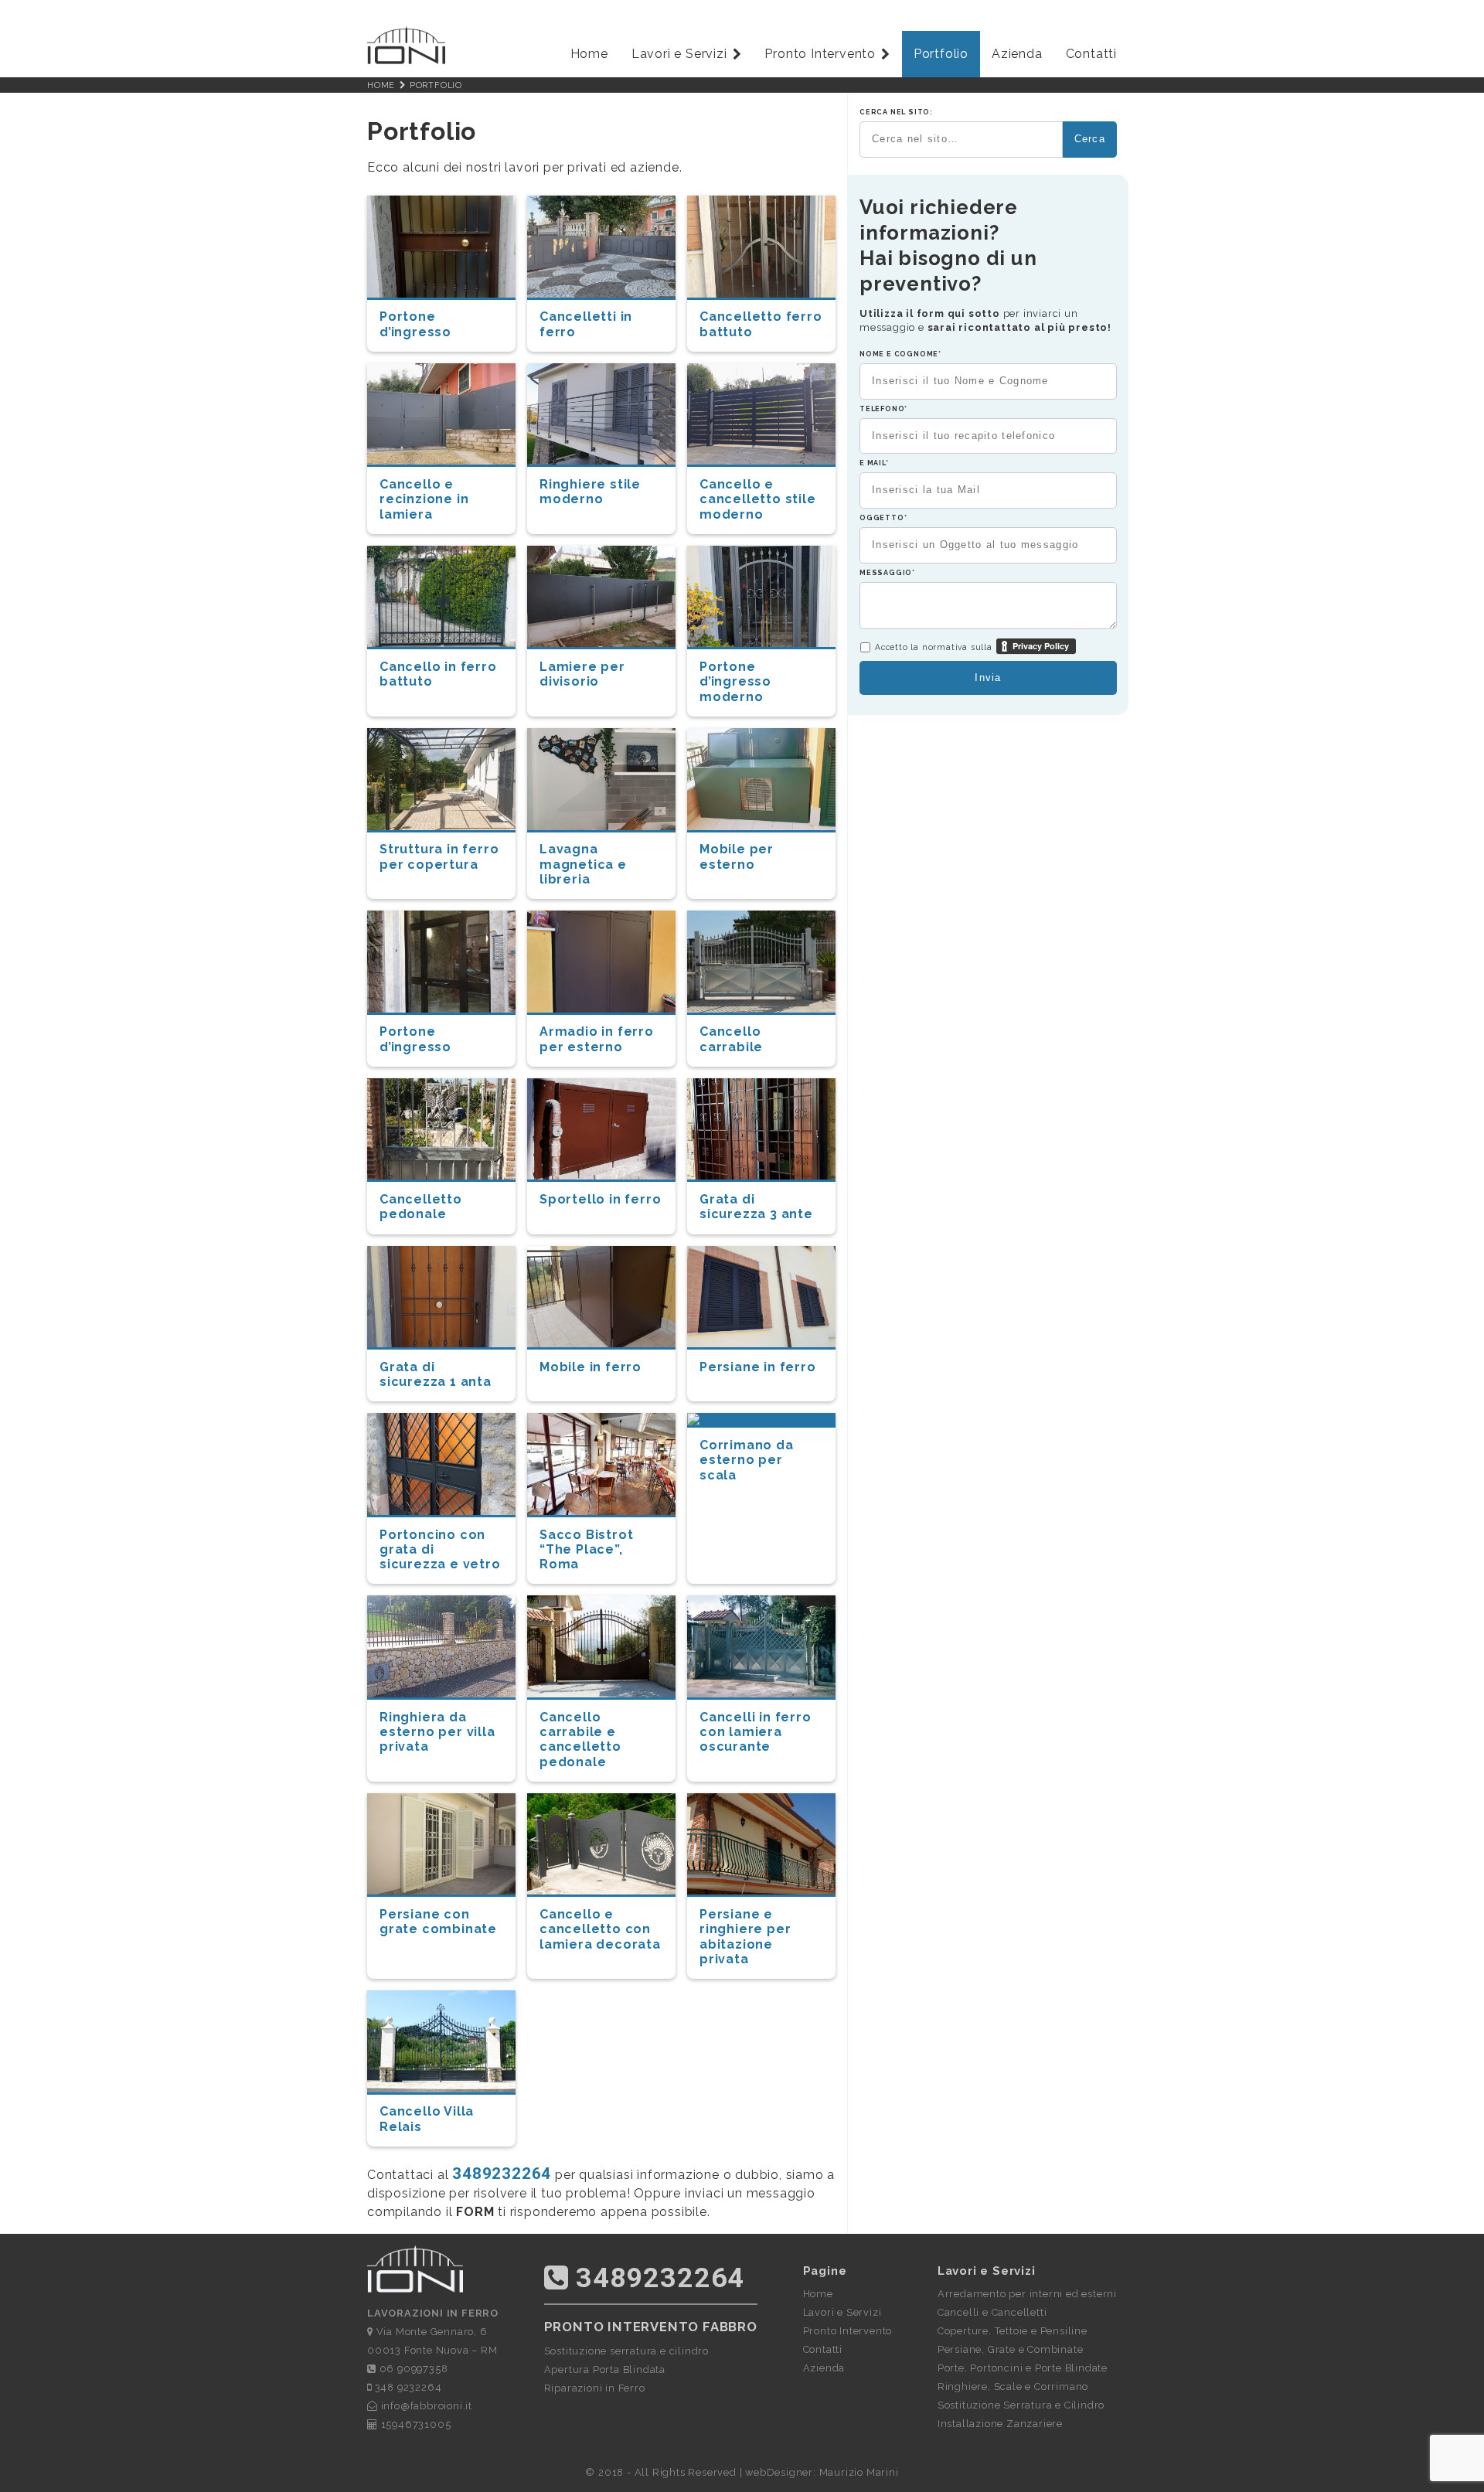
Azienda (1017, 54)
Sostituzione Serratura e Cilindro (1021, 2405)
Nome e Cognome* (900, 354)
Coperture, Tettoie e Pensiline (1013, 2331)
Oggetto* (883, 518)
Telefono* (883, 409)
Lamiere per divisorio (582, 674)
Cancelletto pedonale (421, 1207)
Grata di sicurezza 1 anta (436, 1374)
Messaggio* (887, 573)
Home (589, 54)
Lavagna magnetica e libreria (583, 864)
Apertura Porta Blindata (605, 2369)
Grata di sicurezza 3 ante (756, 1207)
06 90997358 (412, 2369)
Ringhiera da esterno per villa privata (437, 1732)
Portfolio (941, 54)
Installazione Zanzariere (1000, 2424)
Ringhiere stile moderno (590, 492)
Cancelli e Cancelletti (992, 2312)
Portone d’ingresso (415, 324)
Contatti (1091, 54)
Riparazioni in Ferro (595, 2388)
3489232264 (502, 2174)
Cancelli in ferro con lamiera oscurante (756, 1732)
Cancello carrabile (731, 1039)
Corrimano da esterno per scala (747, 1460)
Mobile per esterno (737, 856)
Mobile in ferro (591, 1367)
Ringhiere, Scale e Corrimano (1013, 2386)
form (475, 2212)
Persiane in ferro (758, 1367)
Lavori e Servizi (679, 54)
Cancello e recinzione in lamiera (424, 499)
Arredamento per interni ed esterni (1027, 2294)
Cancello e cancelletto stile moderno (758, 499)
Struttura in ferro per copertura (439, 856)
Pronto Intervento (820, 54)
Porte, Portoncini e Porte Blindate (1023, 2368)
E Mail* (874, 463)
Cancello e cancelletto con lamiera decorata (600, 1929)
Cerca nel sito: (896, 112)
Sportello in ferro (600, 1199)
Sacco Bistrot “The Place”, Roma (586, 1549)
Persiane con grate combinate (438, 1922)
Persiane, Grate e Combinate (1011, 2349)
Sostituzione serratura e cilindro (626, 2351)
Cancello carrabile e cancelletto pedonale (580, 1740)
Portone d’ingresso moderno (735, 681)
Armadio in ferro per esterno (597, 1039)
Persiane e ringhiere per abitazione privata (745, 1937)
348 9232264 (407, 2387)
